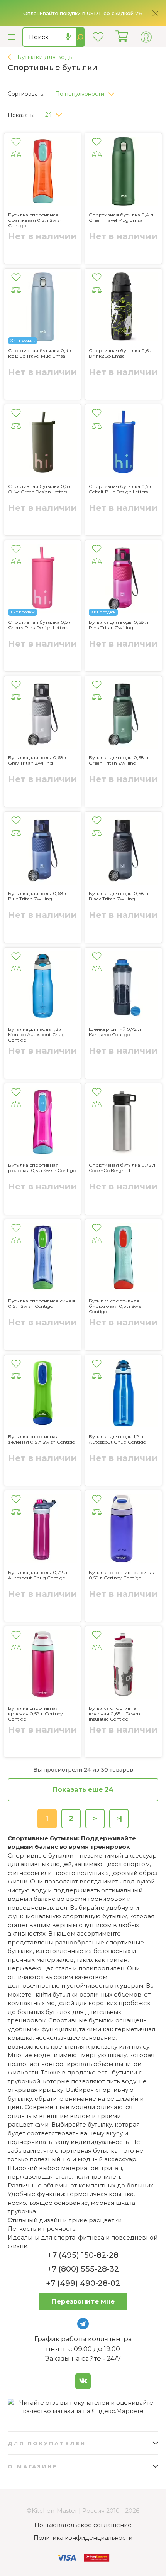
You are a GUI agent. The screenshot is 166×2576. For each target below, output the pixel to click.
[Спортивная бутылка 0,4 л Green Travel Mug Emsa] (123, 173)
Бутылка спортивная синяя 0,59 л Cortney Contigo (122, 1575)
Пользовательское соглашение (83, 2525)
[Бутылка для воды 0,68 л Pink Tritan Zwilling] (123, 580)
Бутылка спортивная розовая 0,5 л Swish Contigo (42, 1168)
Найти (80, 37)
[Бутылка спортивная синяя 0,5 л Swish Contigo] (43, 1259)
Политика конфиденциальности (83, 2538)
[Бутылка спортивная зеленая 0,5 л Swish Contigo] (43, 1394)
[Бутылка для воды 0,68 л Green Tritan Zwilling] (123, 715)
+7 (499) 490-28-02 (83, 2283)
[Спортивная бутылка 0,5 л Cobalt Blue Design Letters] (123, 444)
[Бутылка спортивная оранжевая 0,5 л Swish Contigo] (43, 173)
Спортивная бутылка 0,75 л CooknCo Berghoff (122, 1168)
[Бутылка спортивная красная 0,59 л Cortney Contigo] (43, 1666)
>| (119, 1818)
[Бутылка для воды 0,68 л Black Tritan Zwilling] (123, 851)
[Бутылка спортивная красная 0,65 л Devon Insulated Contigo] (123, 1666)
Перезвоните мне (83, 2301)
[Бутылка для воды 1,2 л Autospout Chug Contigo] (123, 1394)
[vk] (83, 2381)
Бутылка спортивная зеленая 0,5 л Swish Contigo (41, 1439)
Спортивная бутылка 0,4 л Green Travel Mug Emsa (121, 218)
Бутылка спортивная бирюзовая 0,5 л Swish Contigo (117, 1306)
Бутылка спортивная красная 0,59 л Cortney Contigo (36, 1714)
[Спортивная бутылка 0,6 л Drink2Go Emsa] (123, 308)
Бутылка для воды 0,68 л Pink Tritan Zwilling (119, 625)
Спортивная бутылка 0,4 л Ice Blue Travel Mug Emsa (40, 353)
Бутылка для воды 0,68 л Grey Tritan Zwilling (38, 760)
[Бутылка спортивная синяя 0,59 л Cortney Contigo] (123, 1530)
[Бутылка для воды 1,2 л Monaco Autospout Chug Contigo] (43, 987)
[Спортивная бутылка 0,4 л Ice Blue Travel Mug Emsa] (43, 308)
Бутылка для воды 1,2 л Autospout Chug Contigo (117, 1439)
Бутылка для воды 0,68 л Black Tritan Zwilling (119, 896)
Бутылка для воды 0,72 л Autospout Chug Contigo (38, 1575)
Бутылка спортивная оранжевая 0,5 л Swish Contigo (35, 220)
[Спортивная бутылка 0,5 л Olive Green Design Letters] (43, 444)
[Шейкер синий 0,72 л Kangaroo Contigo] (123, 987)
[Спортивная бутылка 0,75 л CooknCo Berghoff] (123, 1123)
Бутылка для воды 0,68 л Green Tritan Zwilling (119, 760)
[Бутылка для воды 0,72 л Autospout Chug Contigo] (43, 1530)
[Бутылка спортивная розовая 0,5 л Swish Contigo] (43, 1123)
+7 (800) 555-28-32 (83, 2269)
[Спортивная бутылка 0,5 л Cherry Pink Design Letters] (43, 580)
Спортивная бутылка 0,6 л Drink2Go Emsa (121, 353)
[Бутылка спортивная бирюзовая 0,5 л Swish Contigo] (123, 1259)
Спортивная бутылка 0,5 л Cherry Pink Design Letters (40, 625)
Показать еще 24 (83, 1789)
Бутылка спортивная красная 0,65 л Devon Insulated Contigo (114, 1714)
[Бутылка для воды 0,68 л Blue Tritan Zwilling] (43, 851)
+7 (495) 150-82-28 (83, 2255)
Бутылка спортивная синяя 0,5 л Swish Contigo (41, 1304)
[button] (88, 92)
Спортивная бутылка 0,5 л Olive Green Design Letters (40, 489)
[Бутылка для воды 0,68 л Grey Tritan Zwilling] (43, 715)
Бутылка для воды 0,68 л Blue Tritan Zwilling (38, 896)
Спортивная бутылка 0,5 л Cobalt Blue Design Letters (121, 489)
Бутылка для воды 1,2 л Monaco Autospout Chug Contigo (36, 1035)
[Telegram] (83, 2324)
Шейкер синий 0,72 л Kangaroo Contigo (115, 1032)
